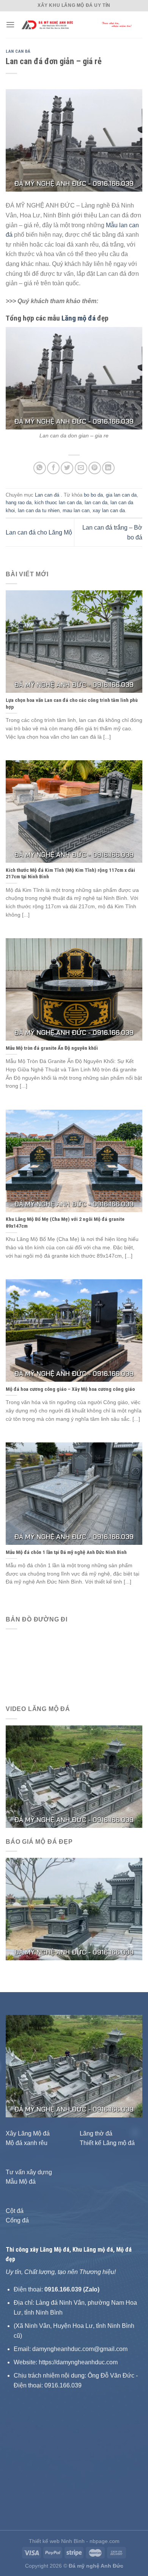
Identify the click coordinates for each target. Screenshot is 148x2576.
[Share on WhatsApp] (40, 468)
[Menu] (10, 24)
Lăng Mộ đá (55, 2250)
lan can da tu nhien (39, 510)
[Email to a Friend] (81, 468)
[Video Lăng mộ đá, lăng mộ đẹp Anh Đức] (74, 1776)
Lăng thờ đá (96, 2133)
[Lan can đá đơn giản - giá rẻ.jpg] (74, 378)
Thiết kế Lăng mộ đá (107, 2143)
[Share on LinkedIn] (108, 468)
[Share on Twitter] (67, 468)
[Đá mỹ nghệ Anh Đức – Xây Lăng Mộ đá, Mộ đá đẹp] (79, 25)
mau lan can (76, 510)
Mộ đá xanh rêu (27, 2143)
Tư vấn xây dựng (29, 2172)
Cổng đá (17, 2220)
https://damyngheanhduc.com (78, 2362)
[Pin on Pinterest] (95, 468)
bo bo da (93, 495)
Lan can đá (18, 51)
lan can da (96, 502)
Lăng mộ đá (79, 318)
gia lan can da (121, 495)
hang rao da (19, 502)
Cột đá (15, 2211)
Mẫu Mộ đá (21, 2182)
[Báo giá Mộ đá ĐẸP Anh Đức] (74, 1908)
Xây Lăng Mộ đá (28, 2133)
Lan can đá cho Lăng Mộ (39, 532)
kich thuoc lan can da (58, 502)
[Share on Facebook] (53, 468)
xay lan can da (109, 510)
